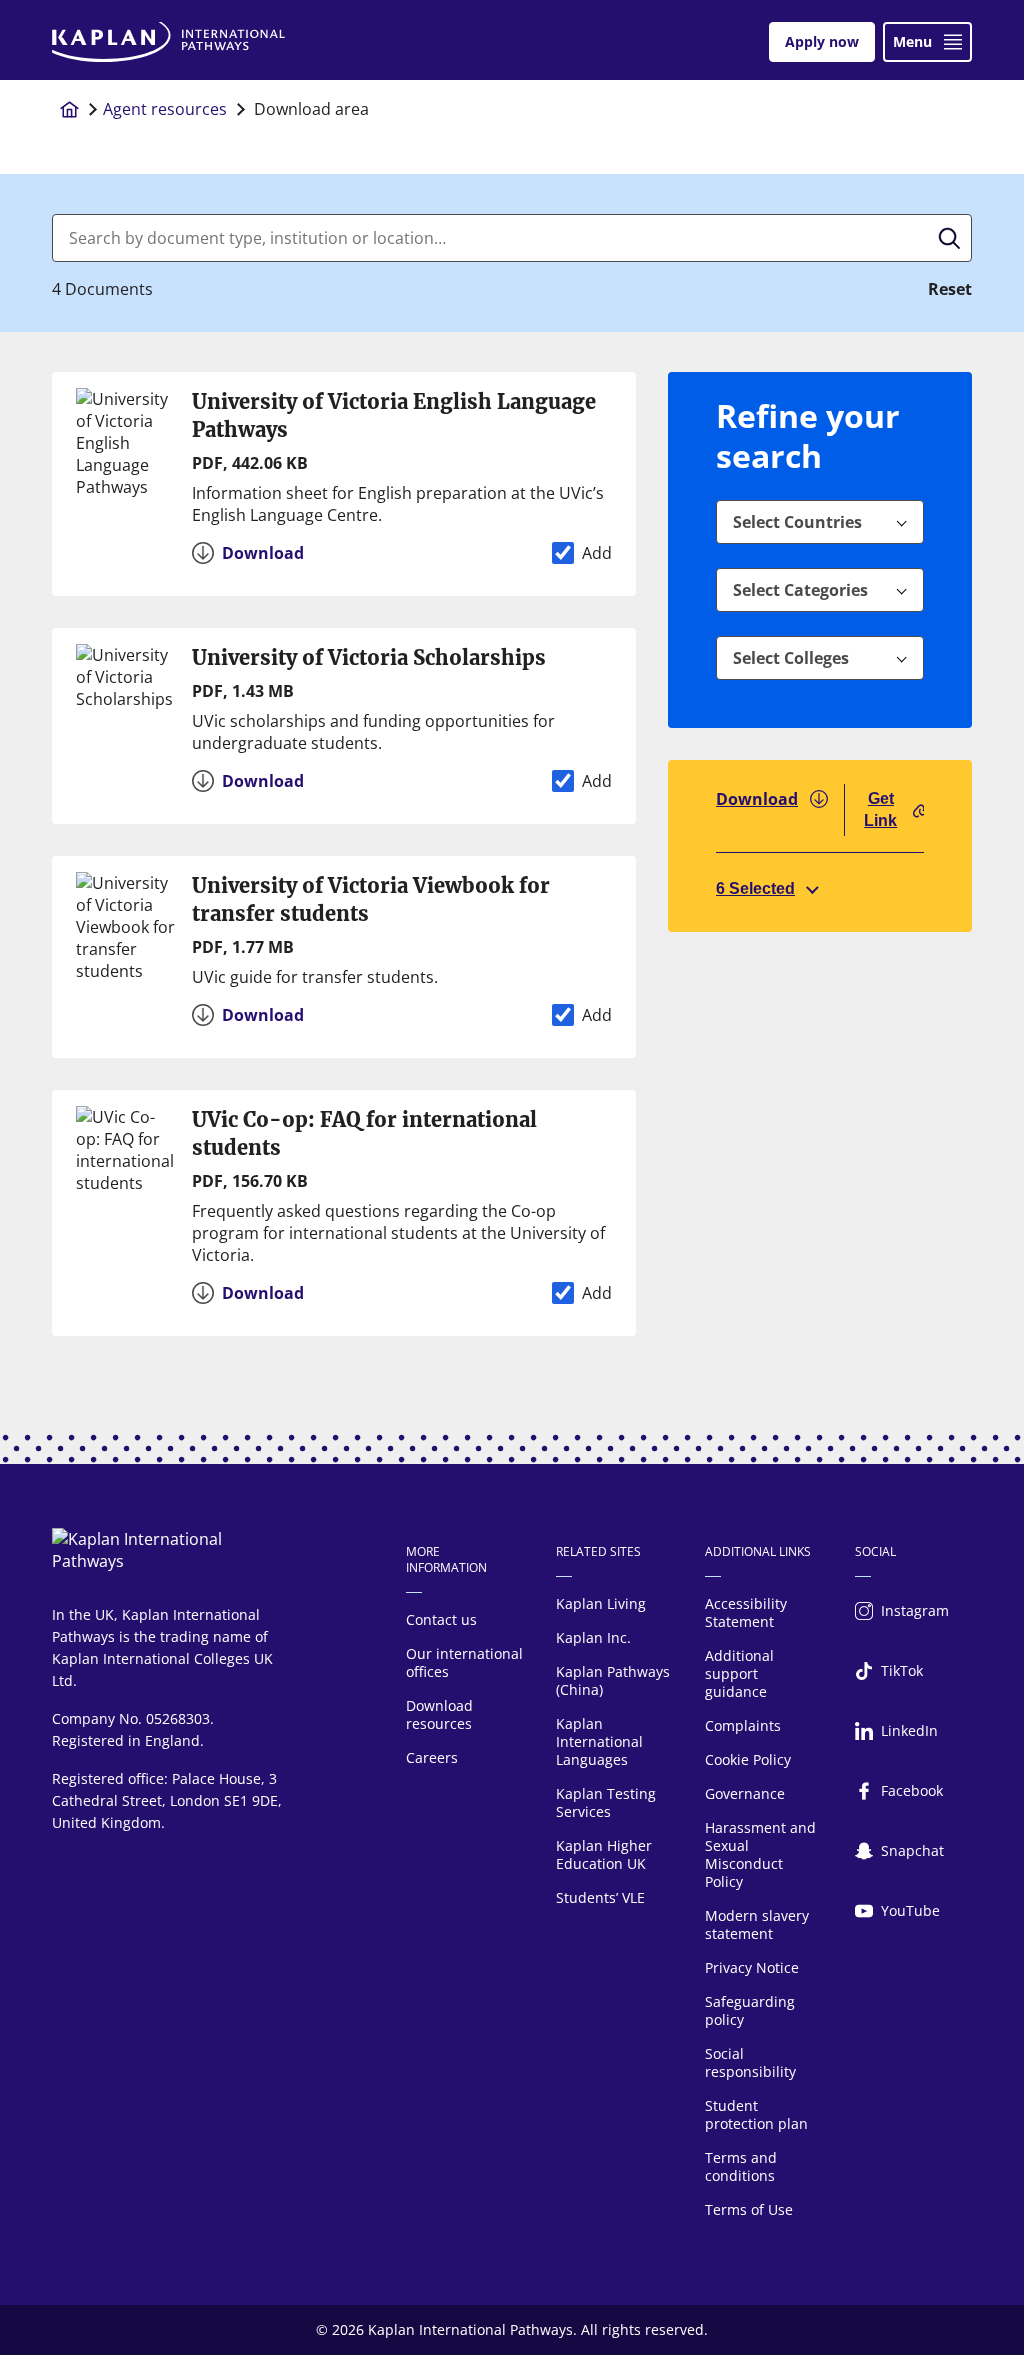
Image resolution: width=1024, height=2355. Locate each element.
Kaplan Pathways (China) (613, 1680)
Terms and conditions (741, 2166)
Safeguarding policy (750, 2010)
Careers (432, 1757)
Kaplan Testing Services (606, 1802)
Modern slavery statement (757, 1924)
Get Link (880, 809)
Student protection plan (756, 2114)
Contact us (441, 1619)
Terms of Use (749, 2209)
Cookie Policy (748, 1759)
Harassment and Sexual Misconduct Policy (760, 1854)
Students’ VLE (600, 1897)
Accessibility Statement (746, 1612)
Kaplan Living (601, 1603)
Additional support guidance (739, 1673)
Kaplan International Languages (599, 1741)
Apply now (822, 41)
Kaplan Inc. (593, 1637)
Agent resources (165, 109)
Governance (745, 1793)
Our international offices (464, 1662)
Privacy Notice (752, 1967)
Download (757, 799)
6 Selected (755, 888)
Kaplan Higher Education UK (604, 1854)
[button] (893, 522)
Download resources (439, 1714)
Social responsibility (750, 2062)
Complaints (743, 1725)
